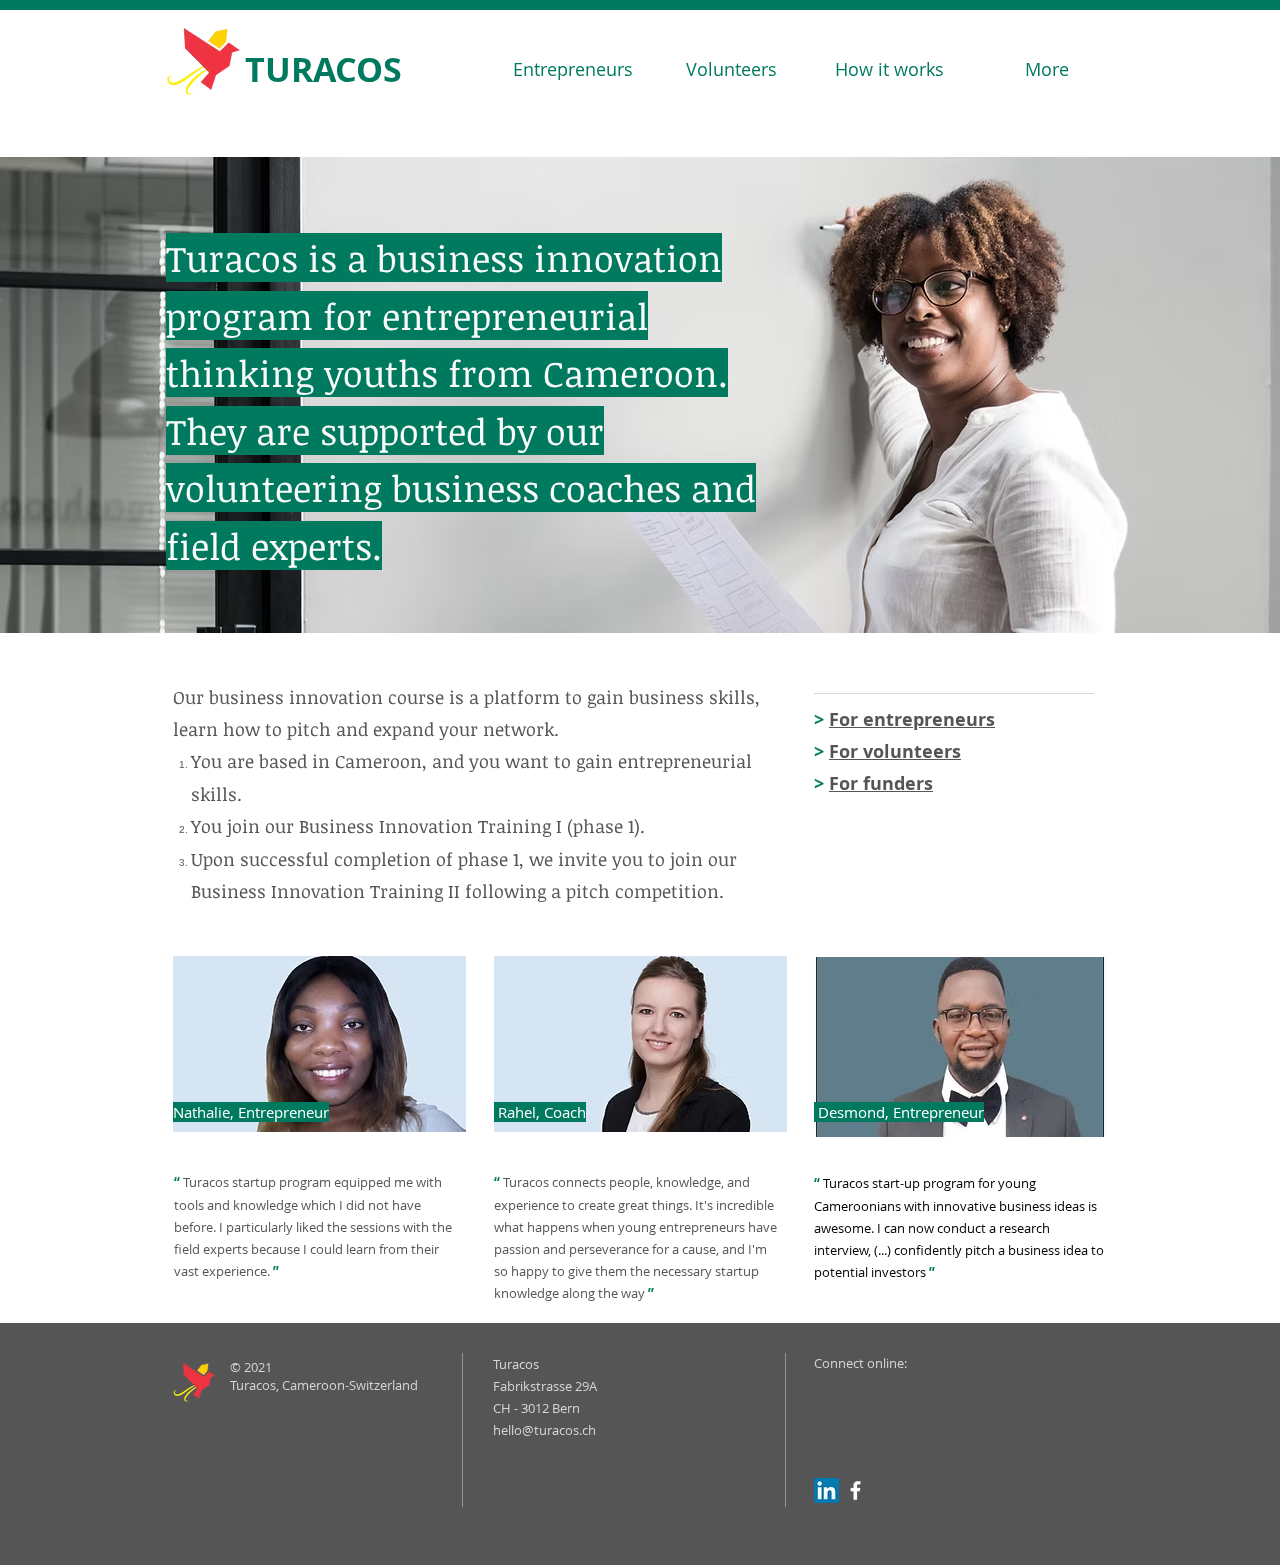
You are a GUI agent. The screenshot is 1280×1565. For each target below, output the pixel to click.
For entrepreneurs (912, 719)
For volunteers (895, 751)
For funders (881, 783)
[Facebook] (855, 1490)
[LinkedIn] (826, 1490)
